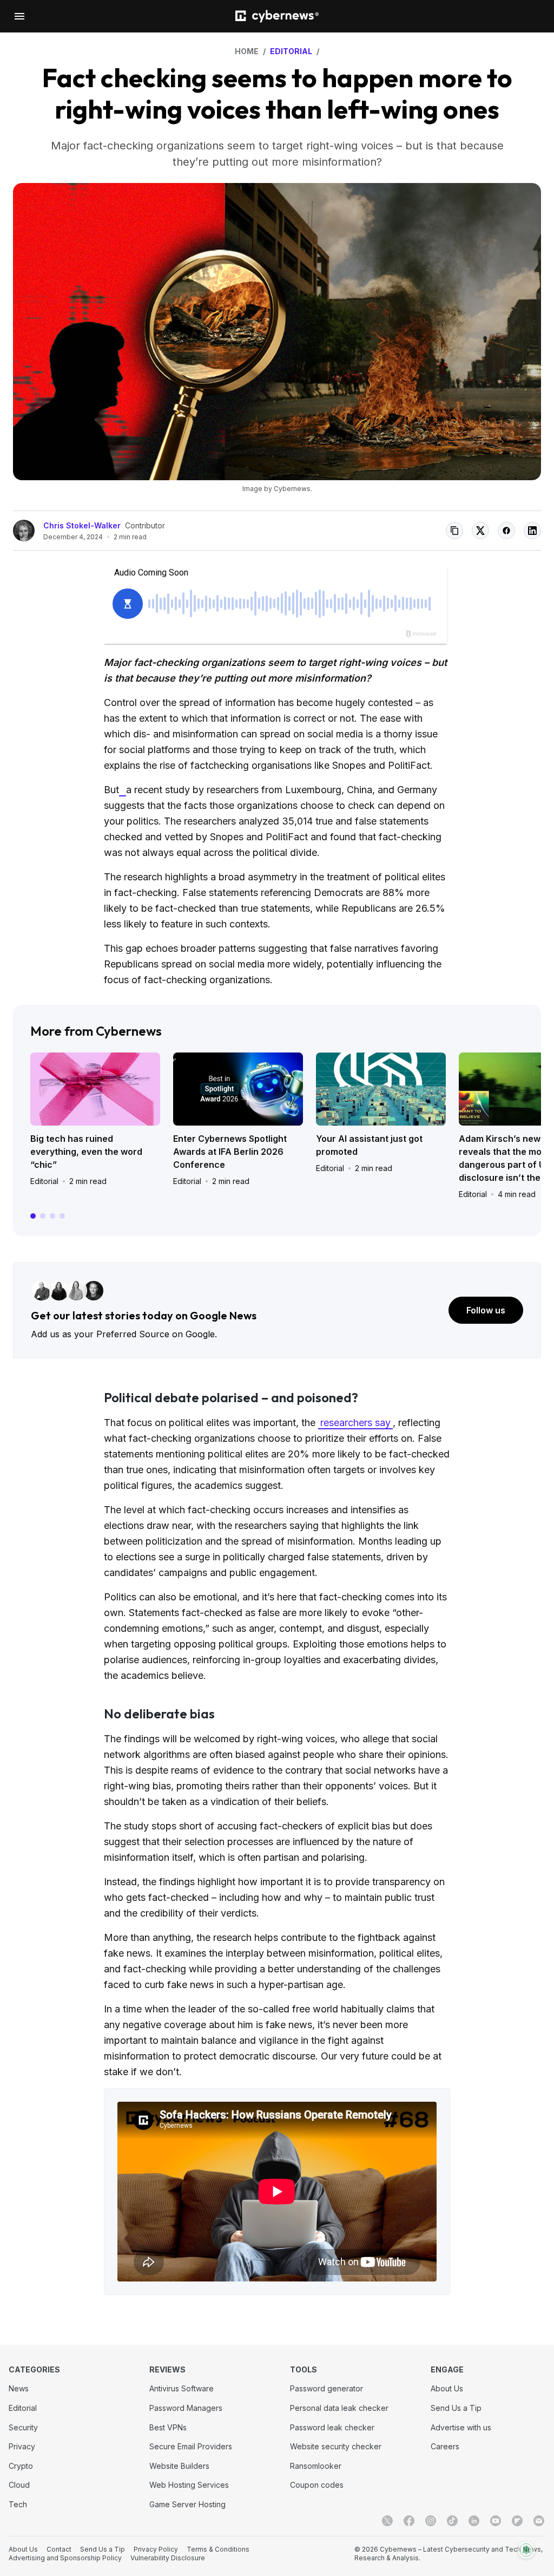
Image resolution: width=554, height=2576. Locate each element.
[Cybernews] (277, 17)
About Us (447, 2388)
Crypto (21, 2466)
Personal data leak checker (339, 2408)
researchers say (355, 1423)
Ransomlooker (316, 2466)
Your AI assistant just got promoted (369, 1145)
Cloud (19, 2485)
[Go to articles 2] (43, 1216)
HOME (247, 51)
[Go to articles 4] (62, 1216)
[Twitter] (387, 2521)
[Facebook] (409, 2521)
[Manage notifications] (526, 2550)
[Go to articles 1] (33, 1216)
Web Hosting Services (189, 2485)
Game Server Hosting (187, 2504)
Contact (59, 2549)
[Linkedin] (474, 2521)
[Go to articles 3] (52, 1216)
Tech (18, 2504)
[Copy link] (454, 531)
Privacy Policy (156, 2549)
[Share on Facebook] (506, 531)
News (19, 2388)
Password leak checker (332, 2427)
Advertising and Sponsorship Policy (65, 2558)
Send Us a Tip (456, 2408)
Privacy (22, 2446)
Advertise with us (461, 2427)
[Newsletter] (539, 2521)
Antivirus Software (182, 2388)
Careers (445, 2446)
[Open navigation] (19, 16)
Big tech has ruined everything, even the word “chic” (86, 1152)
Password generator (327, 2388)
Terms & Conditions (218, 2549)
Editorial (44, 1181)
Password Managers (186, 2408)
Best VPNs (168, 2427)
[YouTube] (496, 2521)
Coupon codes (317, 2485)
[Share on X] (480, 531)
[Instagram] (431, 2521)
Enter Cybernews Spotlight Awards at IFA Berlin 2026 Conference (230, 1152)
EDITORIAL (291, 51)
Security (23, 2427)
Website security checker (336, 2446)
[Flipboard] (517, 2521)
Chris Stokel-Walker (82, 525)
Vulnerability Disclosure (168, 2558)
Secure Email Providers (191, 2446)
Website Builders (179, 2466)
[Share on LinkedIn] (532, 531)
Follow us (486, 1310)
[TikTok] (452, 2521)
